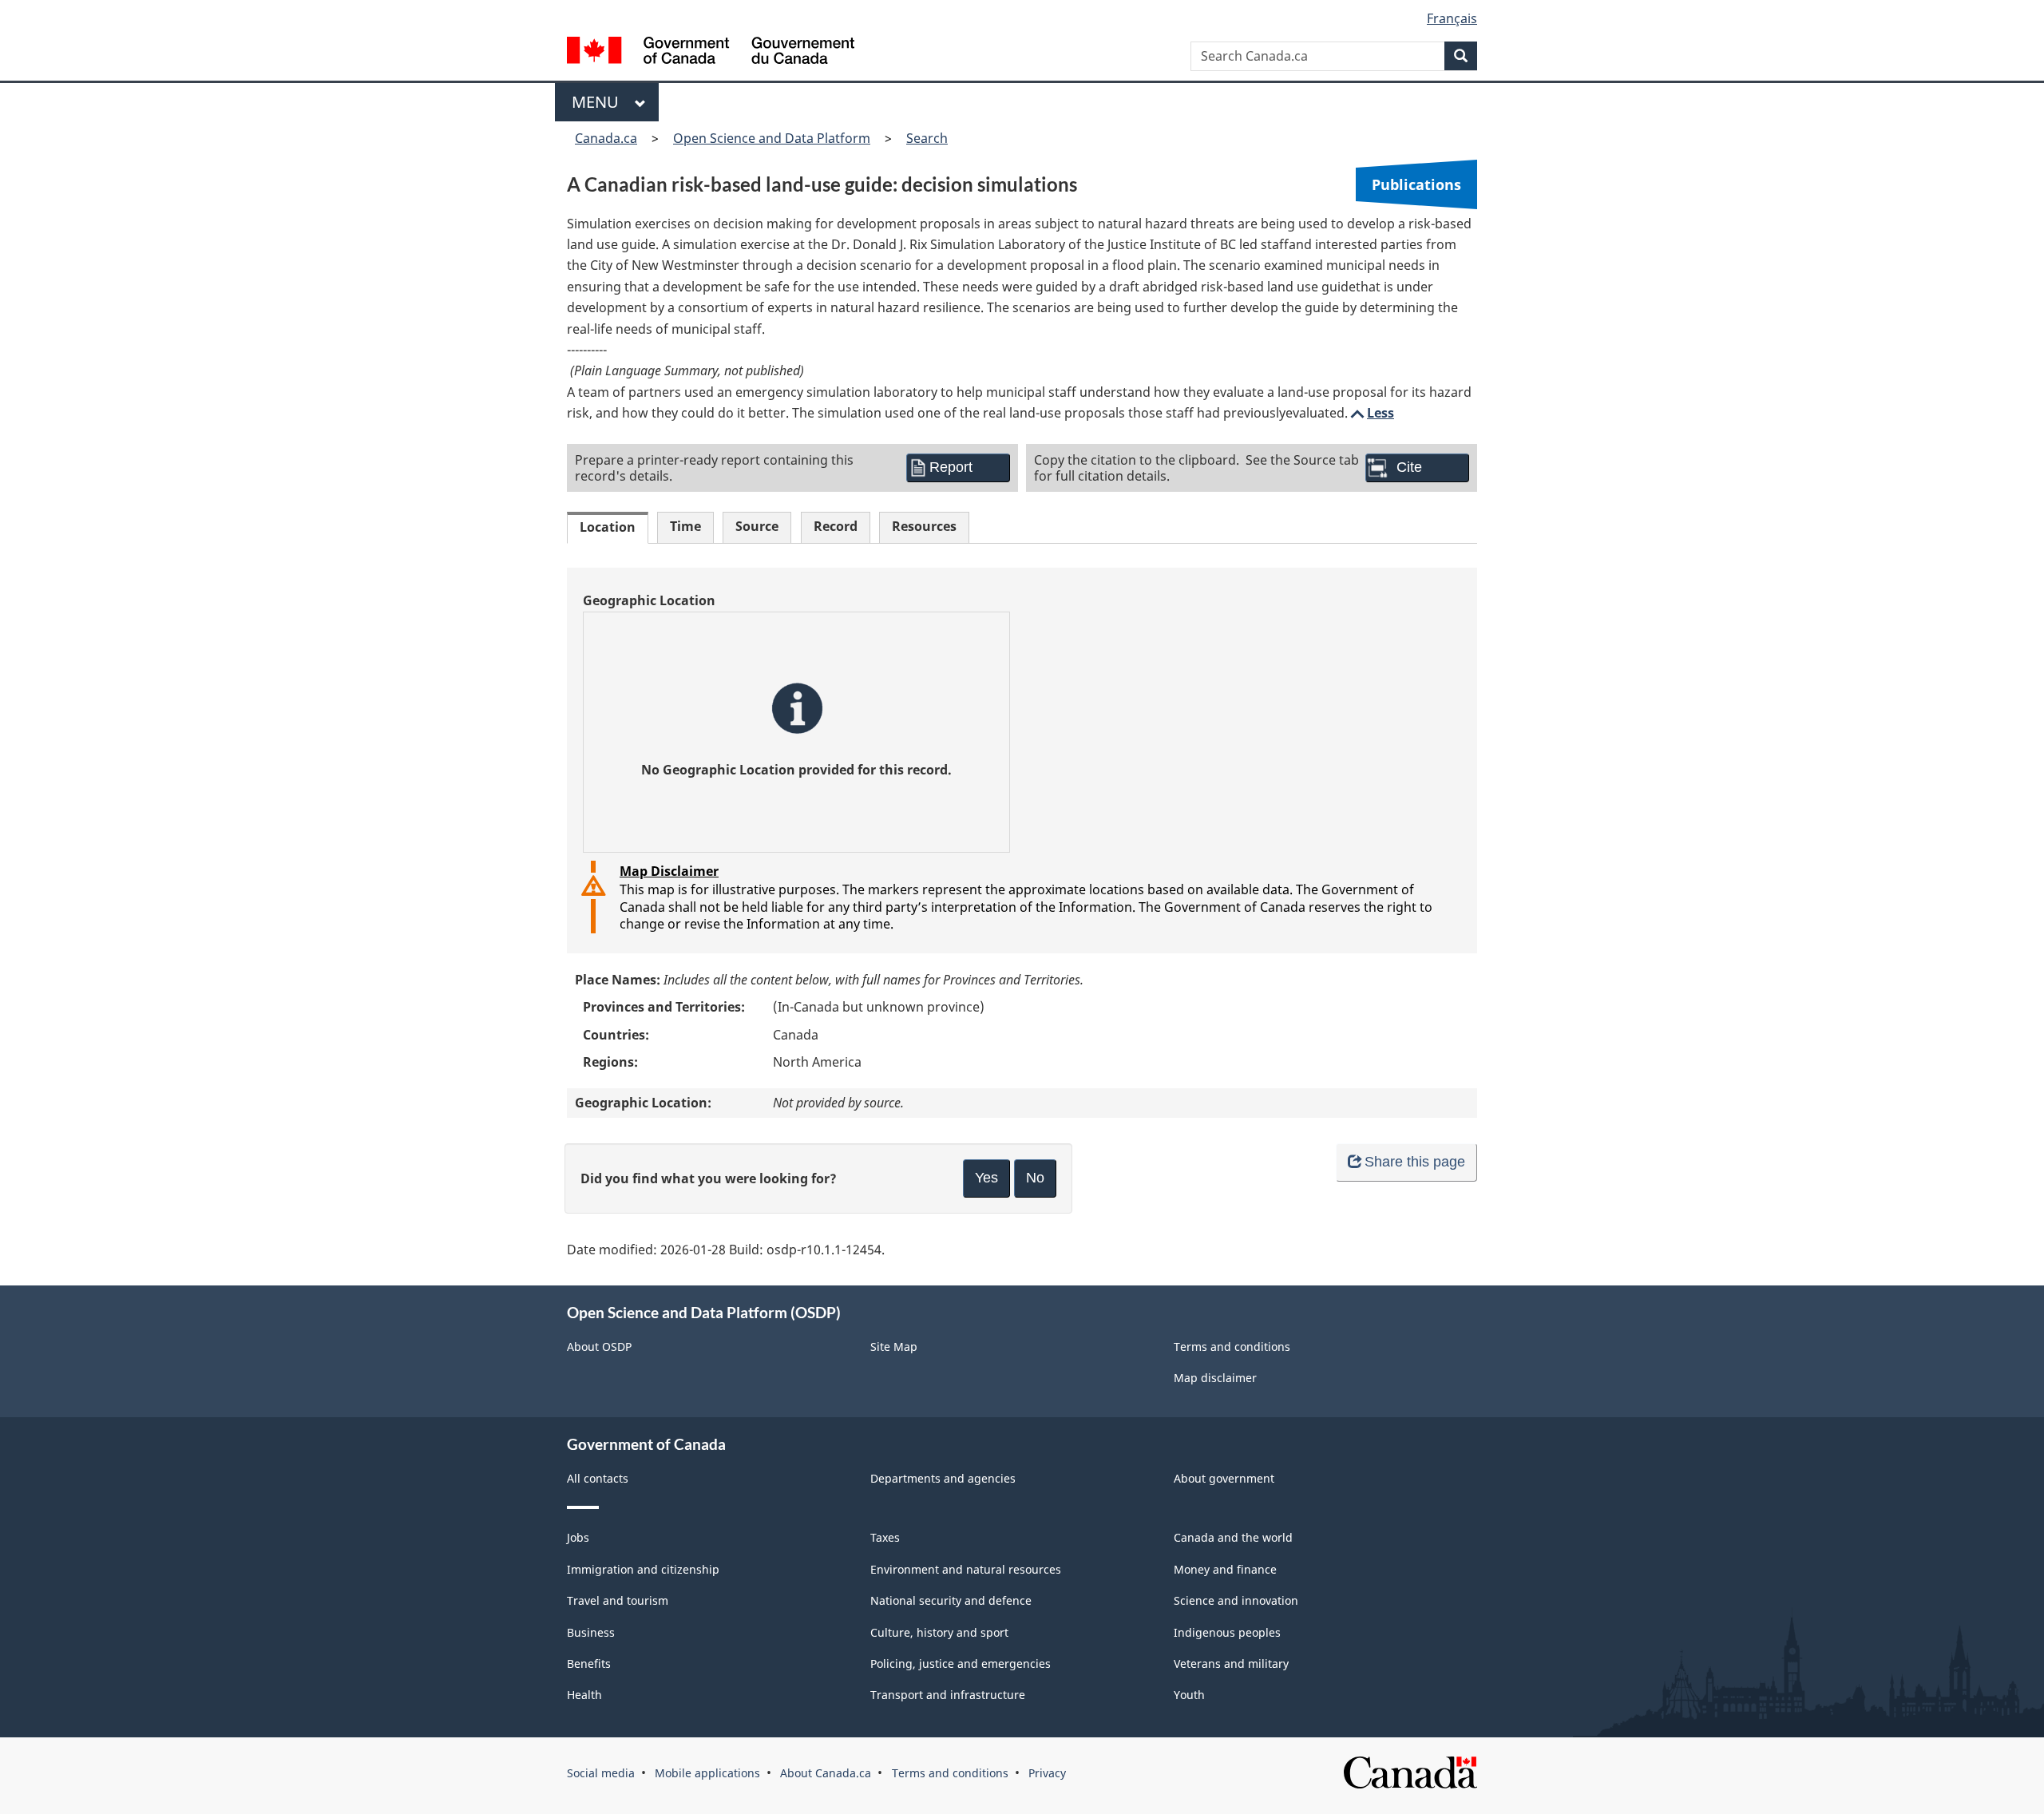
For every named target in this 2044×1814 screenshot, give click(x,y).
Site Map (894, 1347)
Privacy (1047, 1773)
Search (927, 138)
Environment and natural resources (966, 1569)
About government (1224, 1478)
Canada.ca (606, 138)
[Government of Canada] (711, 52)
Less (1371, 413)
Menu (599, 102)
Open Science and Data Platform (772, 138)
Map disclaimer (1215, 1378)
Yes (986, 1178)
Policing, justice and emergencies (961, 1663)
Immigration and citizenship (643, 1569)
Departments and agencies (943, 1478)
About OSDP (599, 1347)
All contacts (598, 1478)
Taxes (885, 1537)
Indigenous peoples (1227, 1632)
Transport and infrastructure (948, 1695)
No (1035, 1178)
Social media (601, 1773)
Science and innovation (1236, 1600)
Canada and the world (1233, 1537)
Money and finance (1225, 1569)
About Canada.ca (826, 1773)
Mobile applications (707, 1773)
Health (584, 1695)
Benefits (589, 1663)
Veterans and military (1231, 1663)
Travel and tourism (618, 1600)
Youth (1189, 1695)
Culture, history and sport (939, 1632)
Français (1452, 18)
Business (591, 1632)
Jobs (578, 1537)
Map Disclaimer (669, 871)
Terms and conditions (1232, 1347)
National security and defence (951, 1600)
